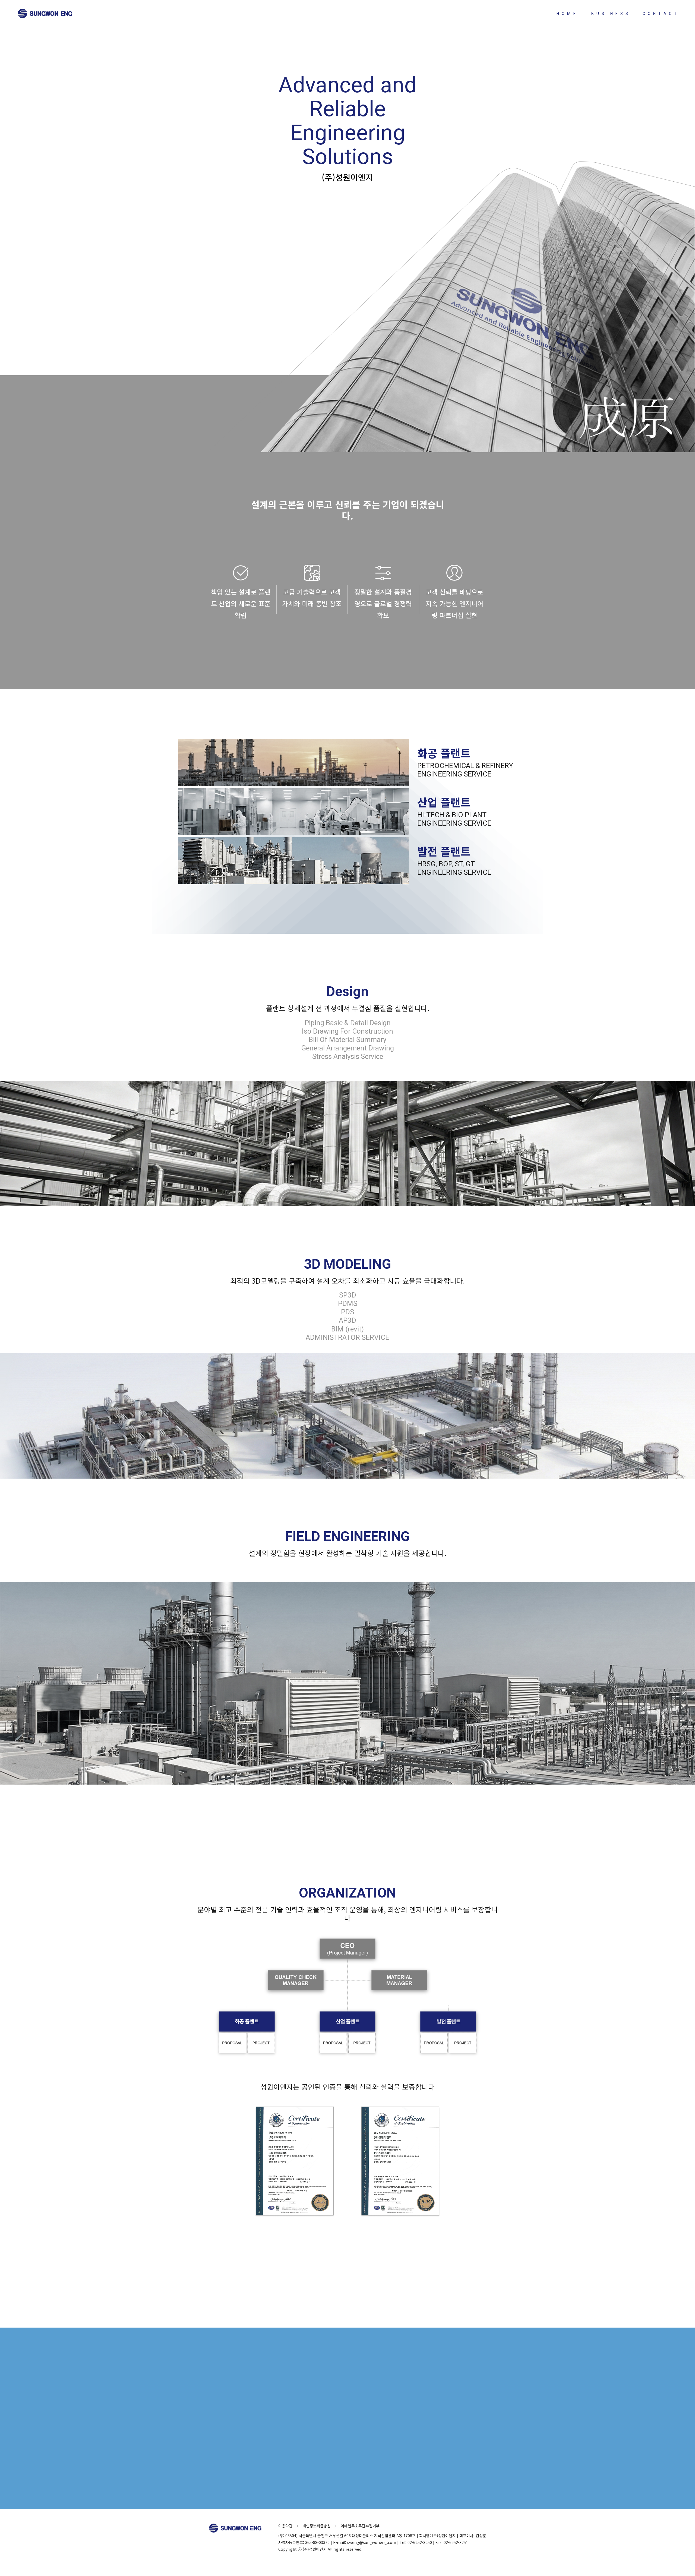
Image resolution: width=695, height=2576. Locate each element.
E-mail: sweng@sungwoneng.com (348, 2469)
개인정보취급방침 (317, 2526)
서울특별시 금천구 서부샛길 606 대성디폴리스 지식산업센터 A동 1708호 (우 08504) (348, 2411)
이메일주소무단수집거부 (360, 2526)
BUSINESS (611, 14)
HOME (567, 14)
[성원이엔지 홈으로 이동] (45, 14)
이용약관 (285, 2526)
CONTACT (661, 14)
